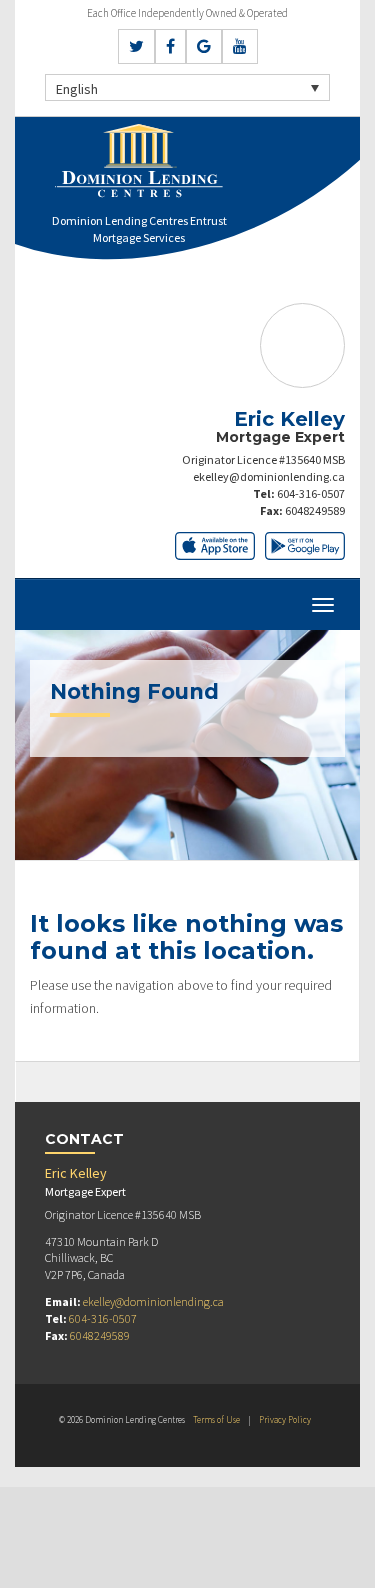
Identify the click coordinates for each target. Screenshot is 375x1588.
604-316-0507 (311, 493)
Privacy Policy (285, 1419)
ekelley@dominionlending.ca (269, 476)
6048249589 (315, 510)
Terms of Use (216, 1419)
